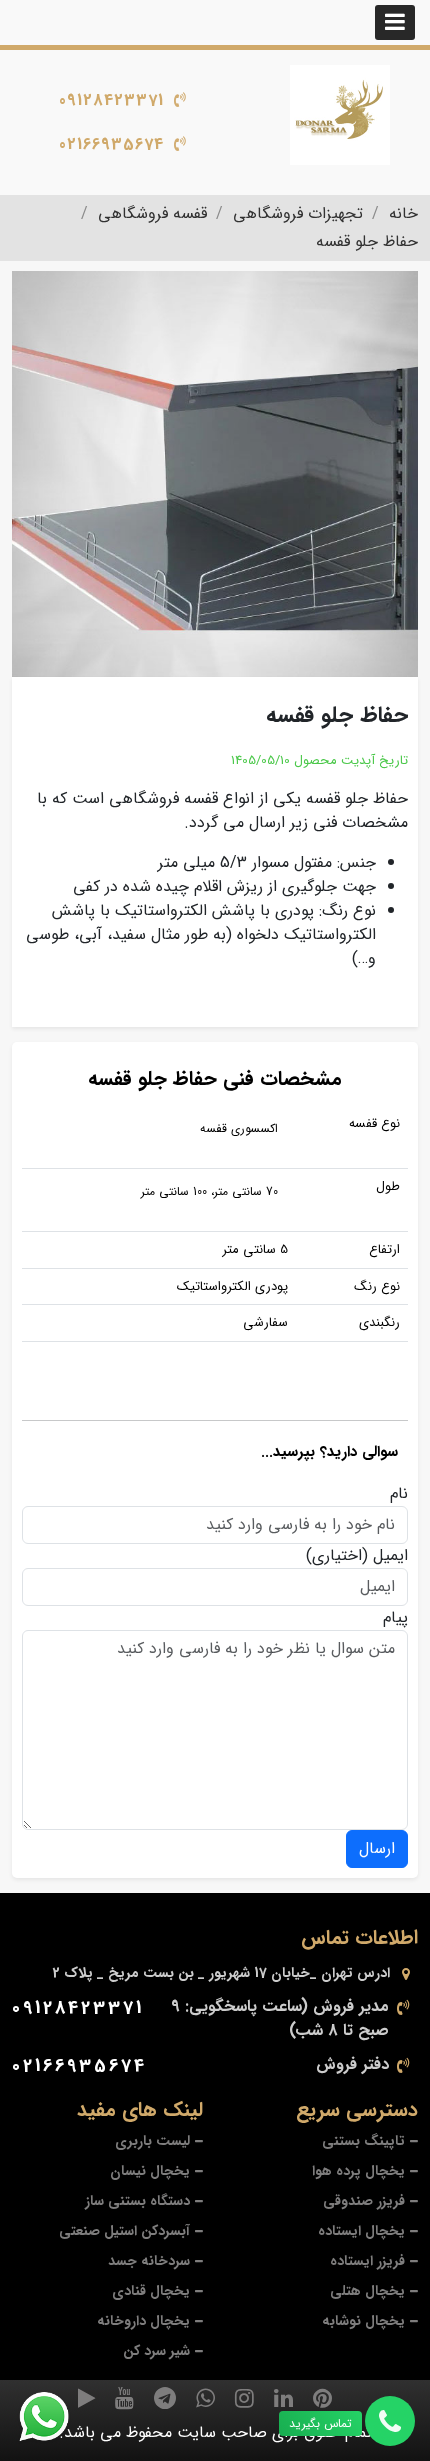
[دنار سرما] (340, 115)
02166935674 (111, 144)
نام (399, 1494)
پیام (395, 1618)
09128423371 (111, 100)
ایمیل (390, 1556)
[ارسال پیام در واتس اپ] (56, 2417)
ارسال (377, 1848)
